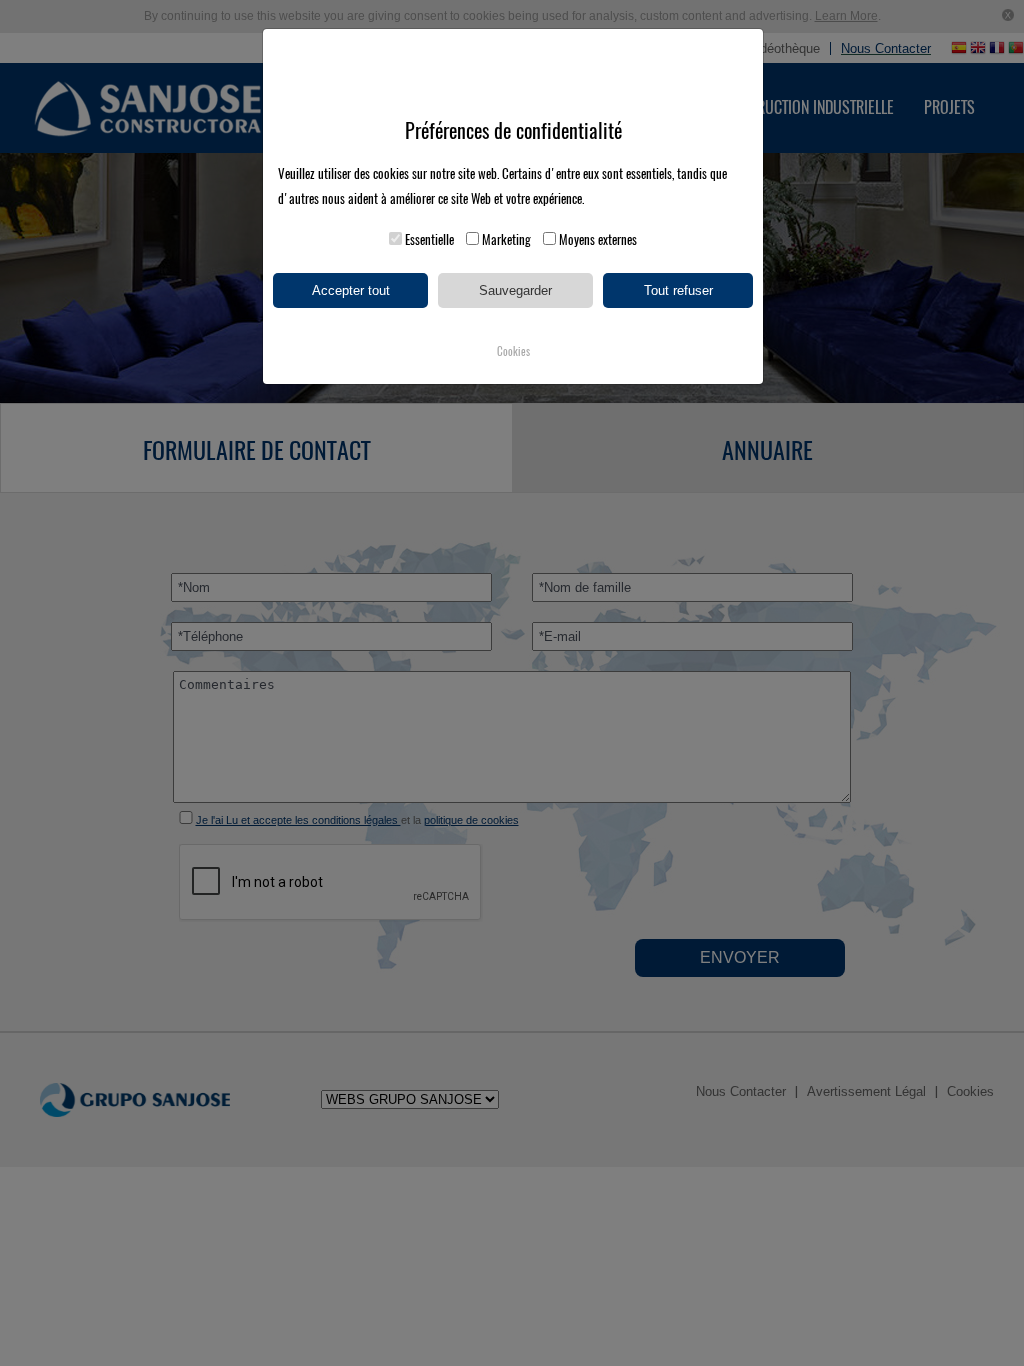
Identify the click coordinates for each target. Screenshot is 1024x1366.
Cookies (513, 351)
